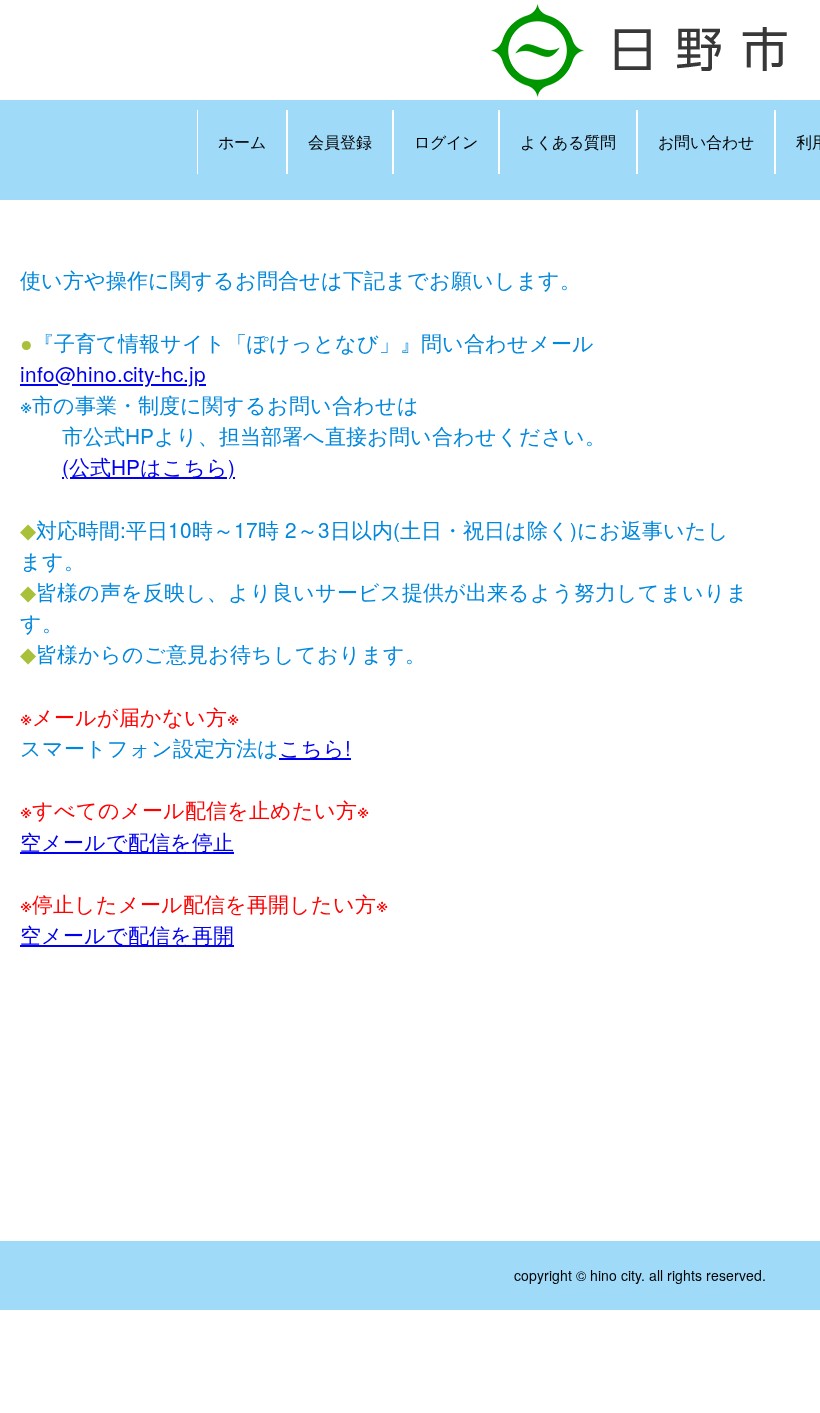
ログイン (446, 141)
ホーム (242, 141)
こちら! (315, 747)
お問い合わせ (706, 141)
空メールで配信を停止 (127, 841)
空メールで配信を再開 (127, 934)
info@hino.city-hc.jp (113, 373)
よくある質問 (568, 141)
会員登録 (340, 141)
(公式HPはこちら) (148, 466)
